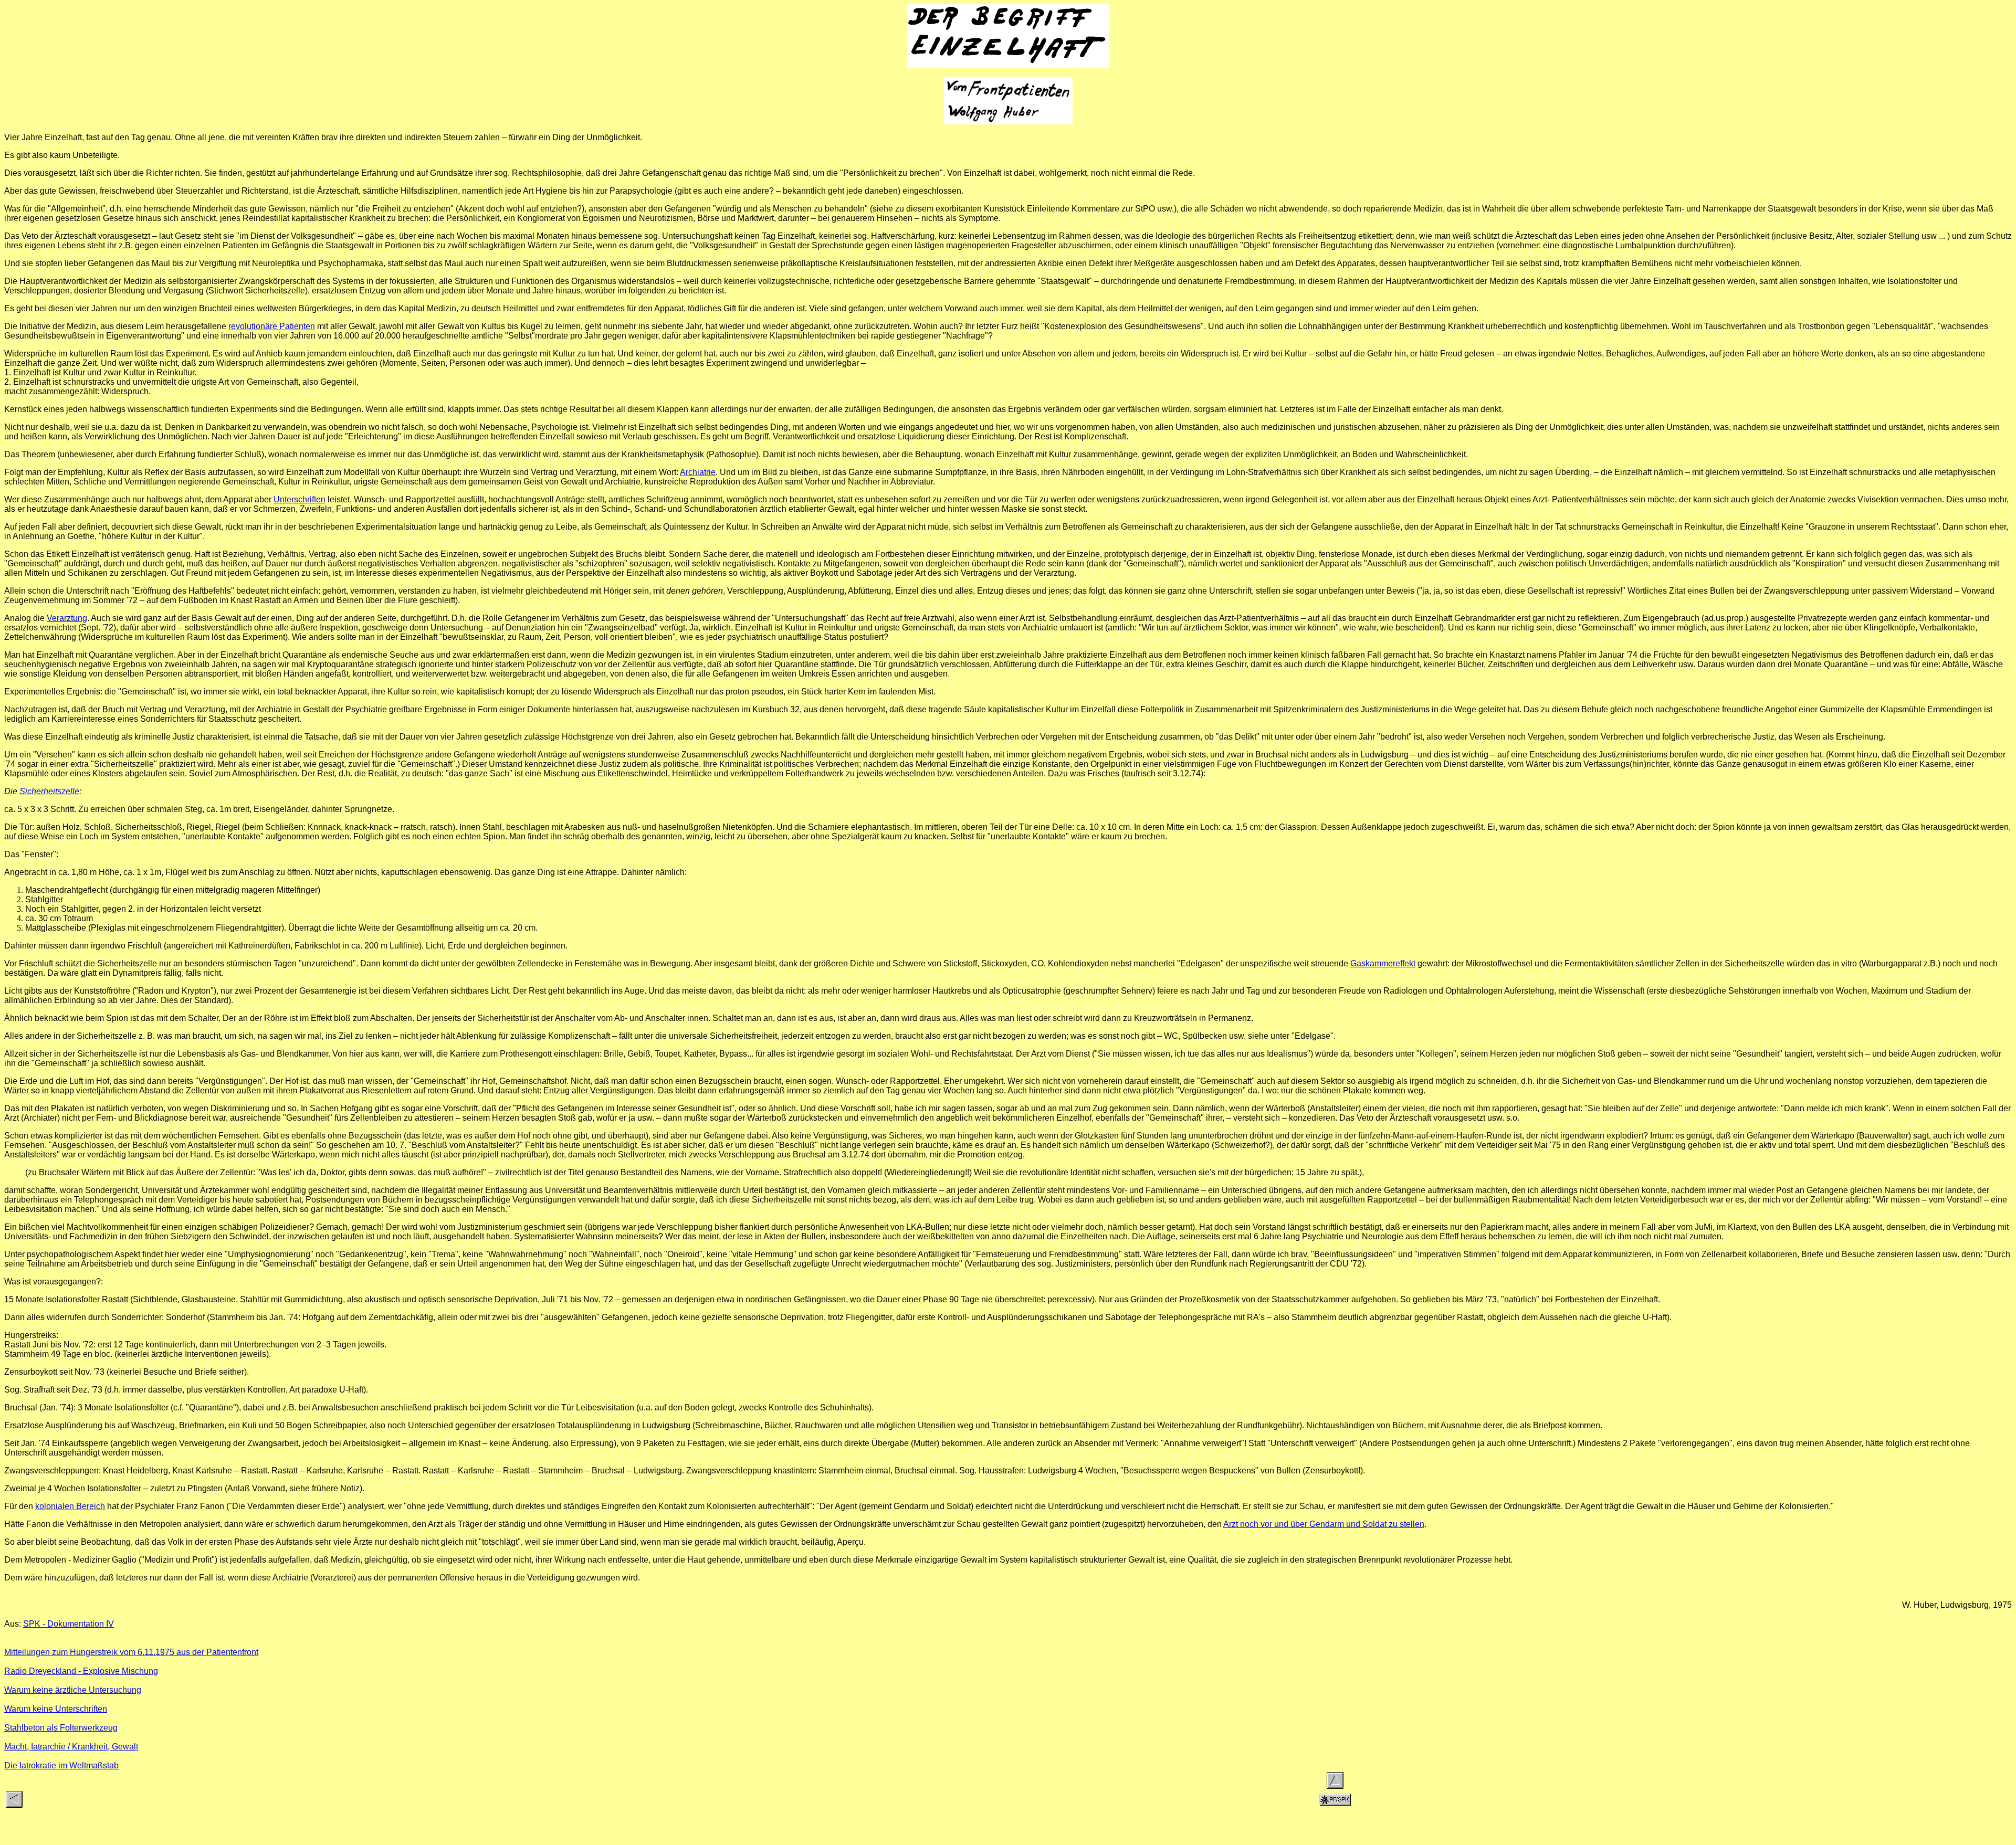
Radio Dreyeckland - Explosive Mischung (81, 1671)
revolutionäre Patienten (272, 326)
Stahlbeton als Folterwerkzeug (61, 1728)
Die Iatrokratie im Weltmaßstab (61, 1765)
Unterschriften (300, 499)
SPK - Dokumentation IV (69, 1624)
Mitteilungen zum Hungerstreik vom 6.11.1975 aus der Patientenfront (131, 1652)
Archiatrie (698, 472)
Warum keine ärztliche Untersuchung (73, 1690)
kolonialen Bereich (70, 1506)
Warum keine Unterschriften (56, 1709)
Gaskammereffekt (1383, 963)
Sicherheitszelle (49, 791)
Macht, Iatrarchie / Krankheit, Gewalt (71, 1747)
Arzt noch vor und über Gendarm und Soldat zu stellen (1324, 1524)
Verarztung (67, 618)
